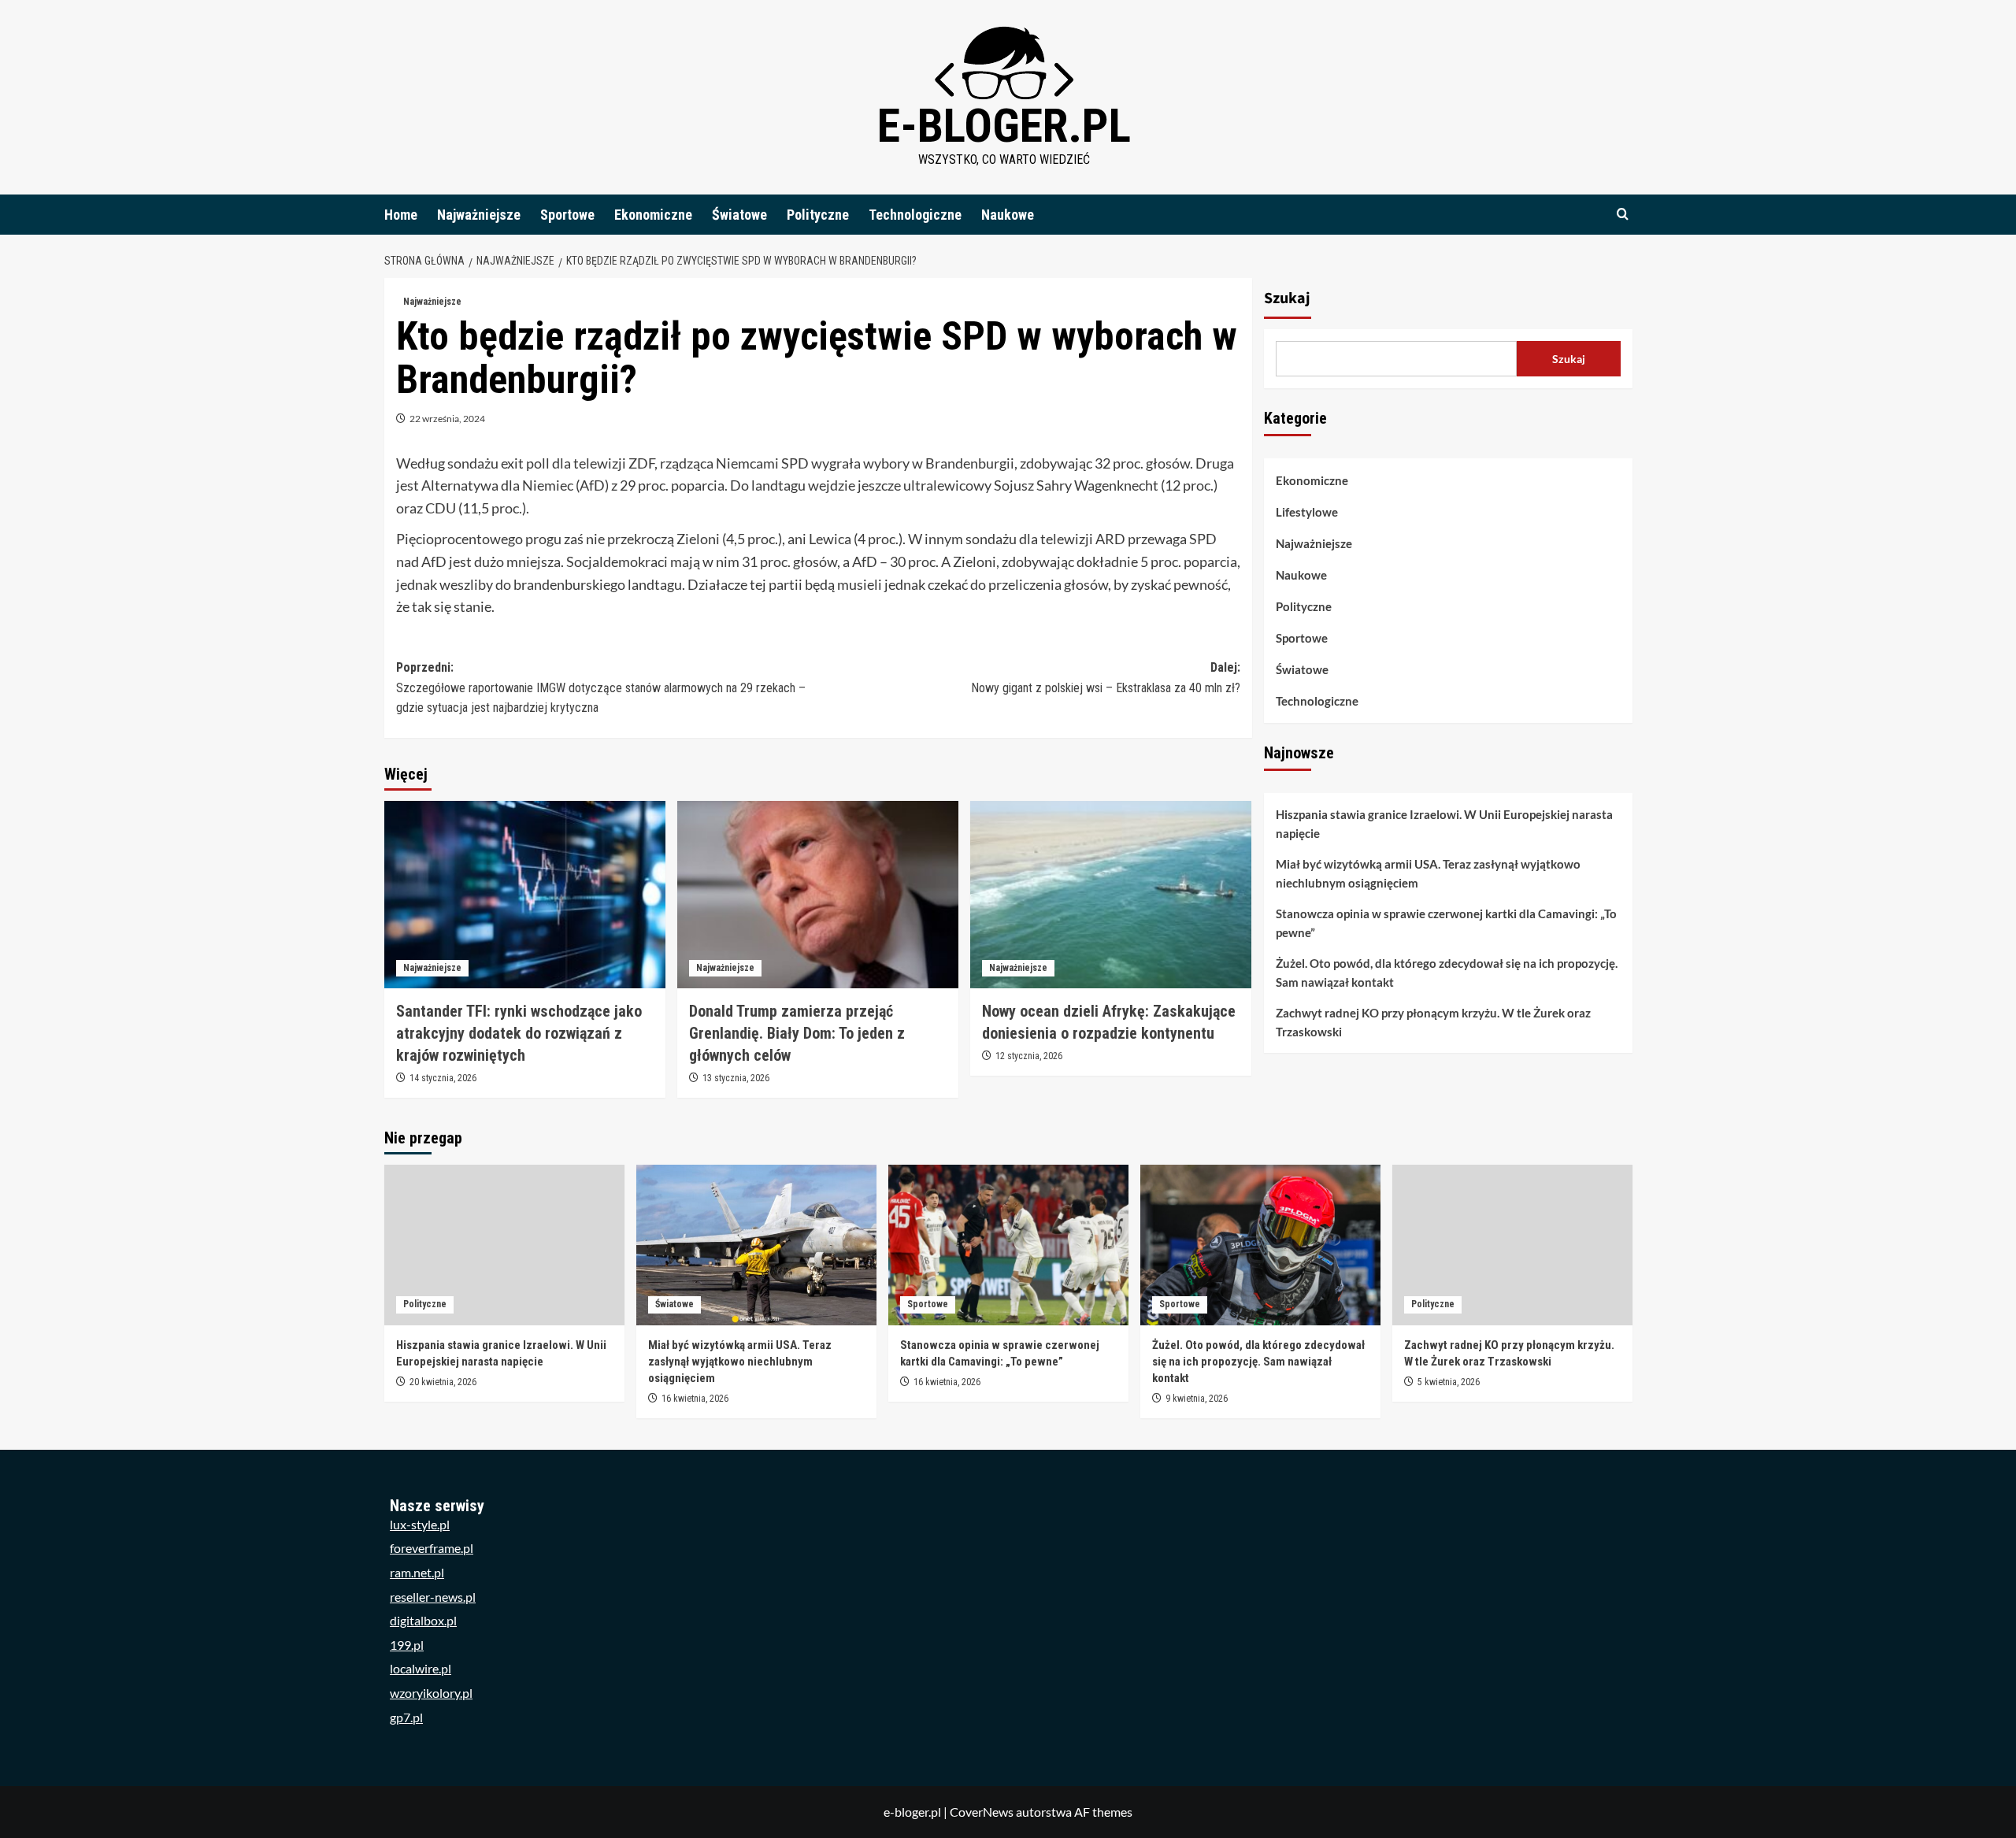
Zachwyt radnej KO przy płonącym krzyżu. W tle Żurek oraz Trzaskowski (1433, 1022)
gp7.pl (406, 1717)
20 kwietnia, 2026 (443, 1382)
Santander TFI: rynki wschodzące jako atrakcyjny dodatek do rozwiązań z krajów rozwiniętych (519, 1033)
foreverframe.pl (432, 1548)
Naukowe (1008, 215)
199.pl (407, 1645)
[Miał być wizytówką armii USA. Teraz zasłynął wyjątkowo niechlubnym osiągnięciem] (756, 1245)
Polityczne (818, 215)
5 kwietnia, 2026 (1449, 1382)
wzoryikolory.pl (431, 1693)
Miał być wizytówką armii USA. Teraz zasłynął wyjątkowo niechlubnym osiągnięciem (1428, 873)
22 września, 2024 (447, 419)
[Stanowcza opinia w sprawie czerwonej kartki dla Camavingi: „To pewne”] (1008, 1245)
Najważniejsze (479, 215)
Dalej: (1106, 678)
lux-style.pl (420, 1524)
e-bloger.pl (1004, 126)
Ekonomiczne (653, 215)
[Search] (1623, 215)
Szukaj (1287, 298)
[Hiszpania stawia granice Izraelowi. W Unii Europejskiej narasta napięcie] (504, 1245)
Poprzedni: (601, 687)
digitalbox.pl (423, 1620)
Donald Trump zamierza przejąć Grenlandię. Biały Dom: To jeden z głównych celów (797, 1033)
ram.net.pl (417, 1572)
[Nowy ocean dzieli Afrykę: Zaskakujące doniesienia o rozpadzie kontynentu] (1111, 895)
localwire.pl (421, 1668)
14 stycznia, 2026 (443, 1078)
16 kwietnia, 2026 (695, 1399)
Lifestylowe (1307, 512)
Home (401, 215)
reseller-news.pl (433, 1597)
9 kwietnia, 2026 (1197, 1399)
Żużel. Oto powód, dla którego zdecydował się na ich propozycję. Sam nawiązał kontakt (1447, 973)
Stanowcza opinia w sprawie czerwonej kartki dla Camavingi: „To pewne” (1446, 923)
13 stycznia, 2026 (736, 1078)
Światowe (739, 215)
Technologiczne (915, 215)
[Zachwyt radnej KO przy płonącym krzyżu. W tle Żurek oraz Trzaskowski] (1512, 1245)
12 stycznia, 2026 (1029, 1056)
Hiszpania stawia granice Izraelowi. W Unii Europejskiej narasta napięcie (1444, 824)
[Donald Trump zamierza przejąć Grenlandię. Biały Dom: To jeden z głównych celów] (818, 895)
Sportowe (567, 215)
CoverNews (982, 1812)
